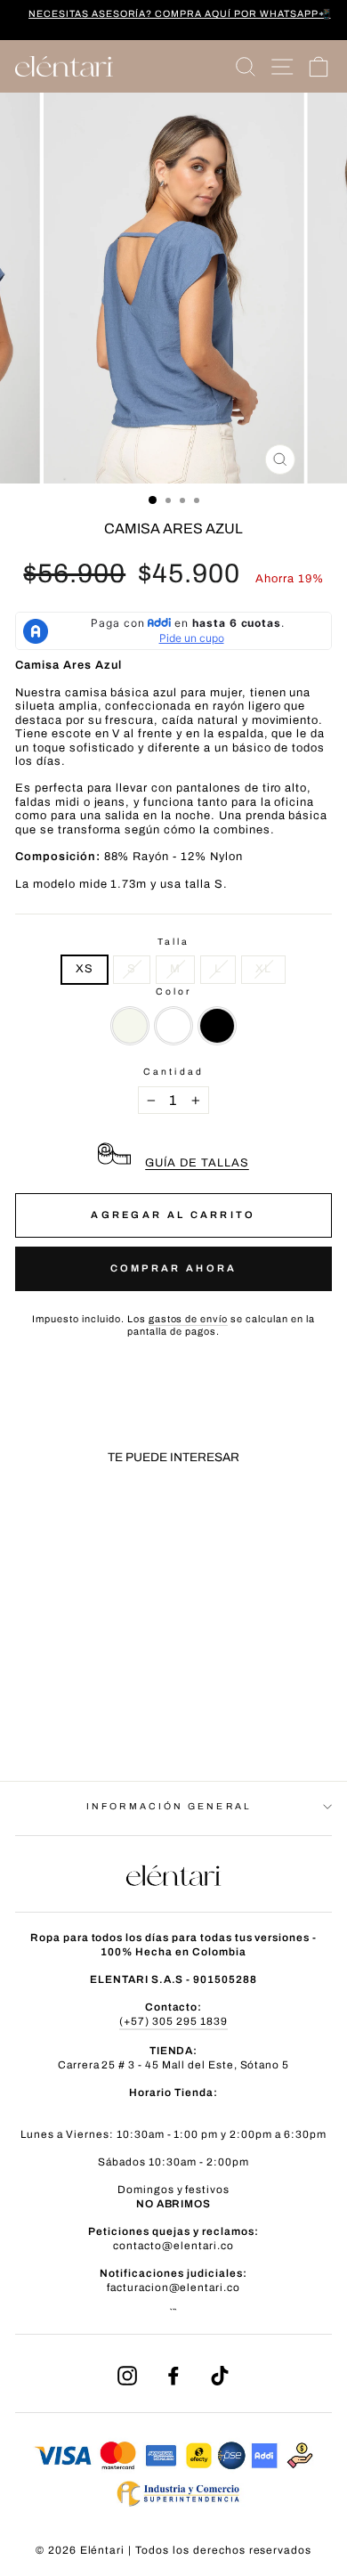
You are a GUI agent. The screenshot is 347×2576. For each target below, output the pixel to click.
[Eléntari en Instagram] (127, 2376)
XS (85, 969)
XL (263, 969)
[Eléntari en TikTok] (220, 2376)
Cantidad (173, 1072)
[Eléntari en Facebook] (173, 2376)
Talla (173, 942)
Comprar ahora (174, 1268)
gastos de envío (189, 1319)
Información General (169, 1806)
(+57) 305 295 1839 (173, 2021)
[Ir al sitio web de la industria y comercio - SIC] (173, 2513)
